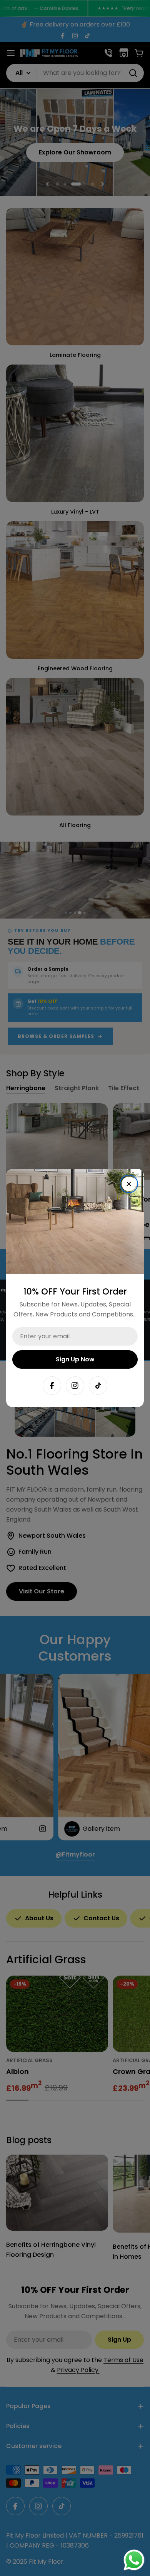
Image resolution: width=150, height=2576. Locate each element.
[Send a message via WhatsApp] (134, 2560)
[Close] (129, 1184)
